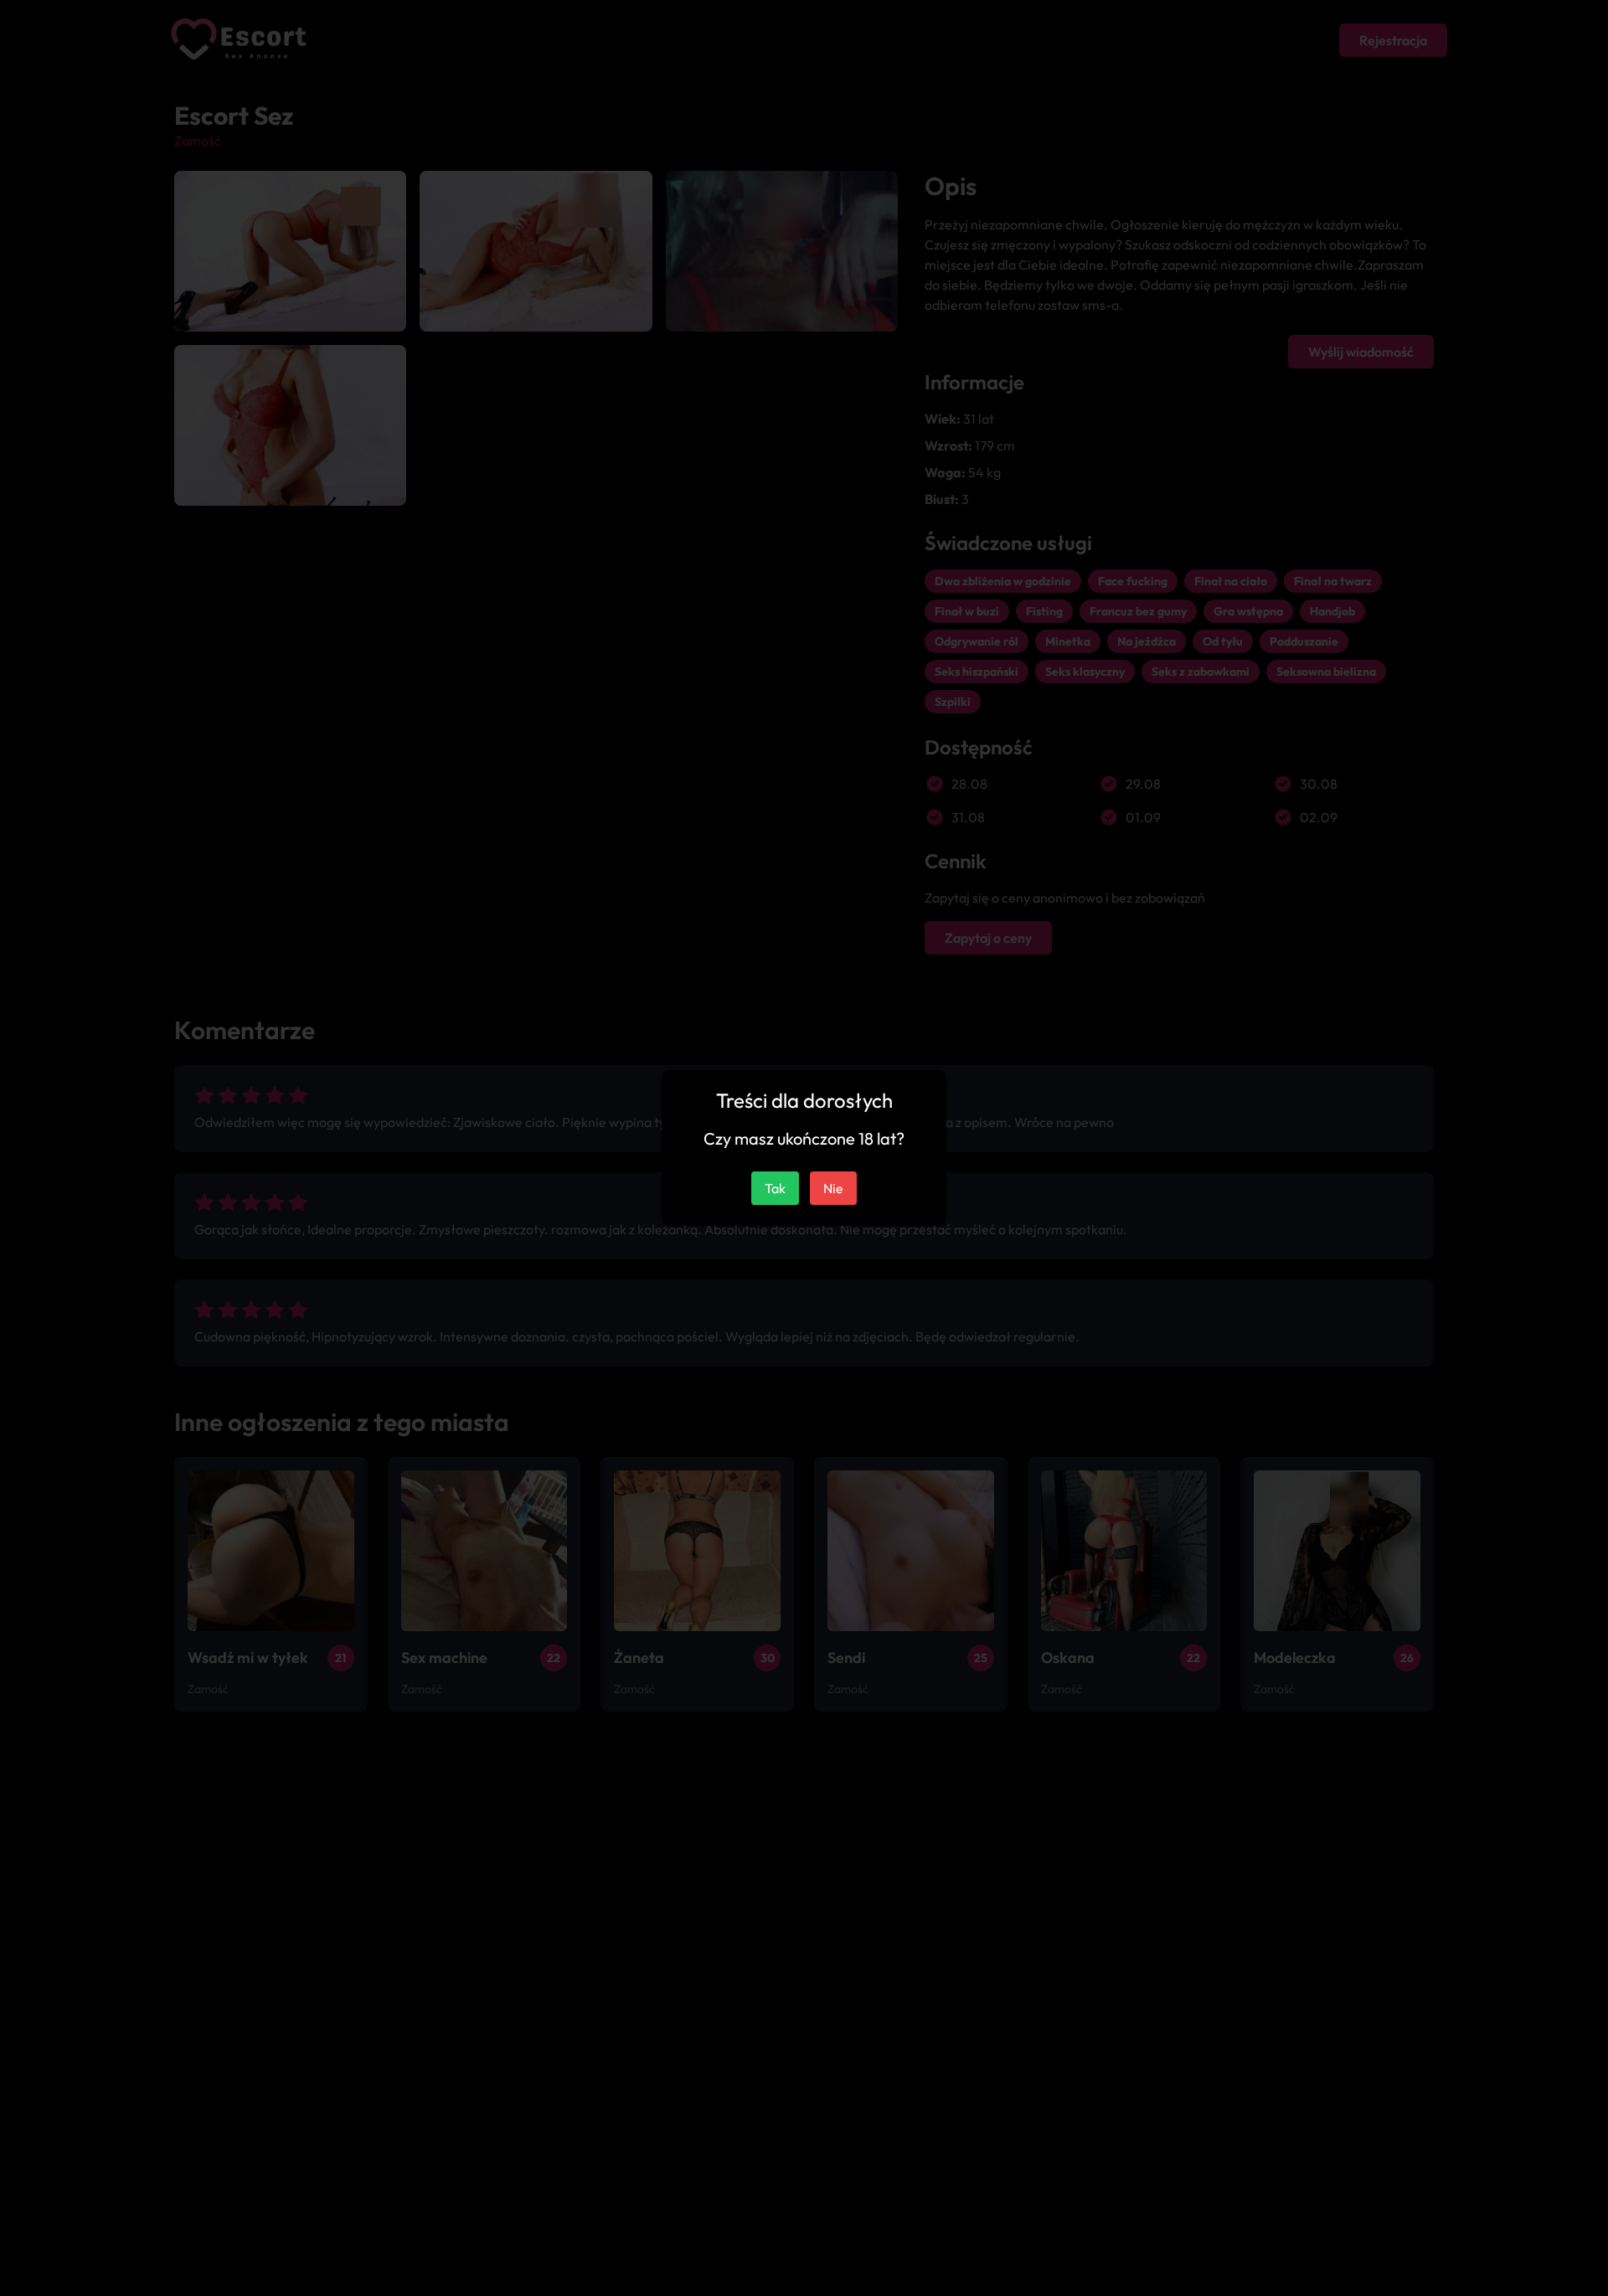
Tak (775, 1188)
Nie (833, 1188)
